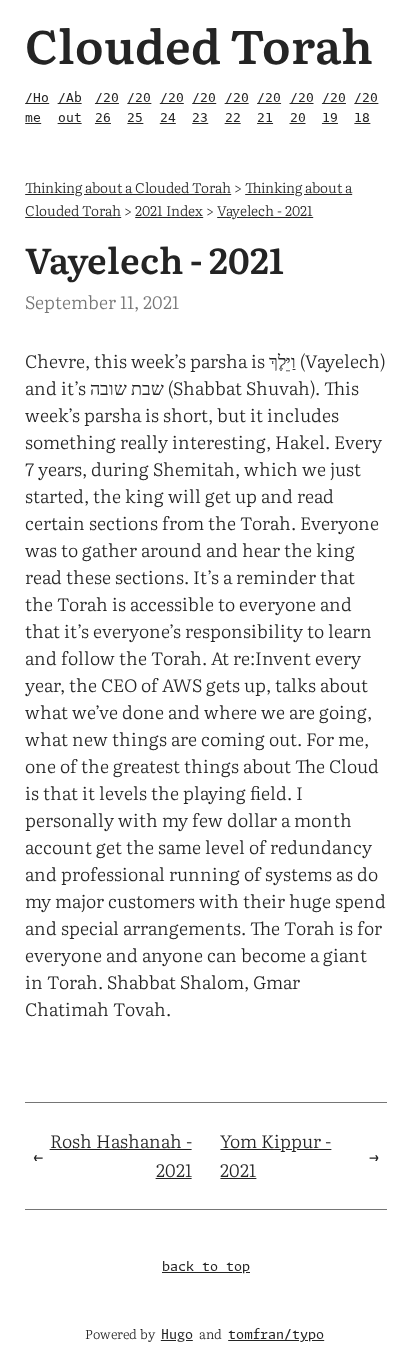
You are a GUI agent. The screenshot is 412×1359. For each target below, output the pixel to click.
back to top (206, 1267)
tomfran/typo (276, 1335)
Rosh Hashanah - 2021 (121, 1155)
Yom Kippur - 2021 (275, 1155)
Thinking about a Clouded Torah (128, 186)
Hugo (177, 1335)
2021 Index (169, 209)
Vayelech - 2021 (265, 209)
